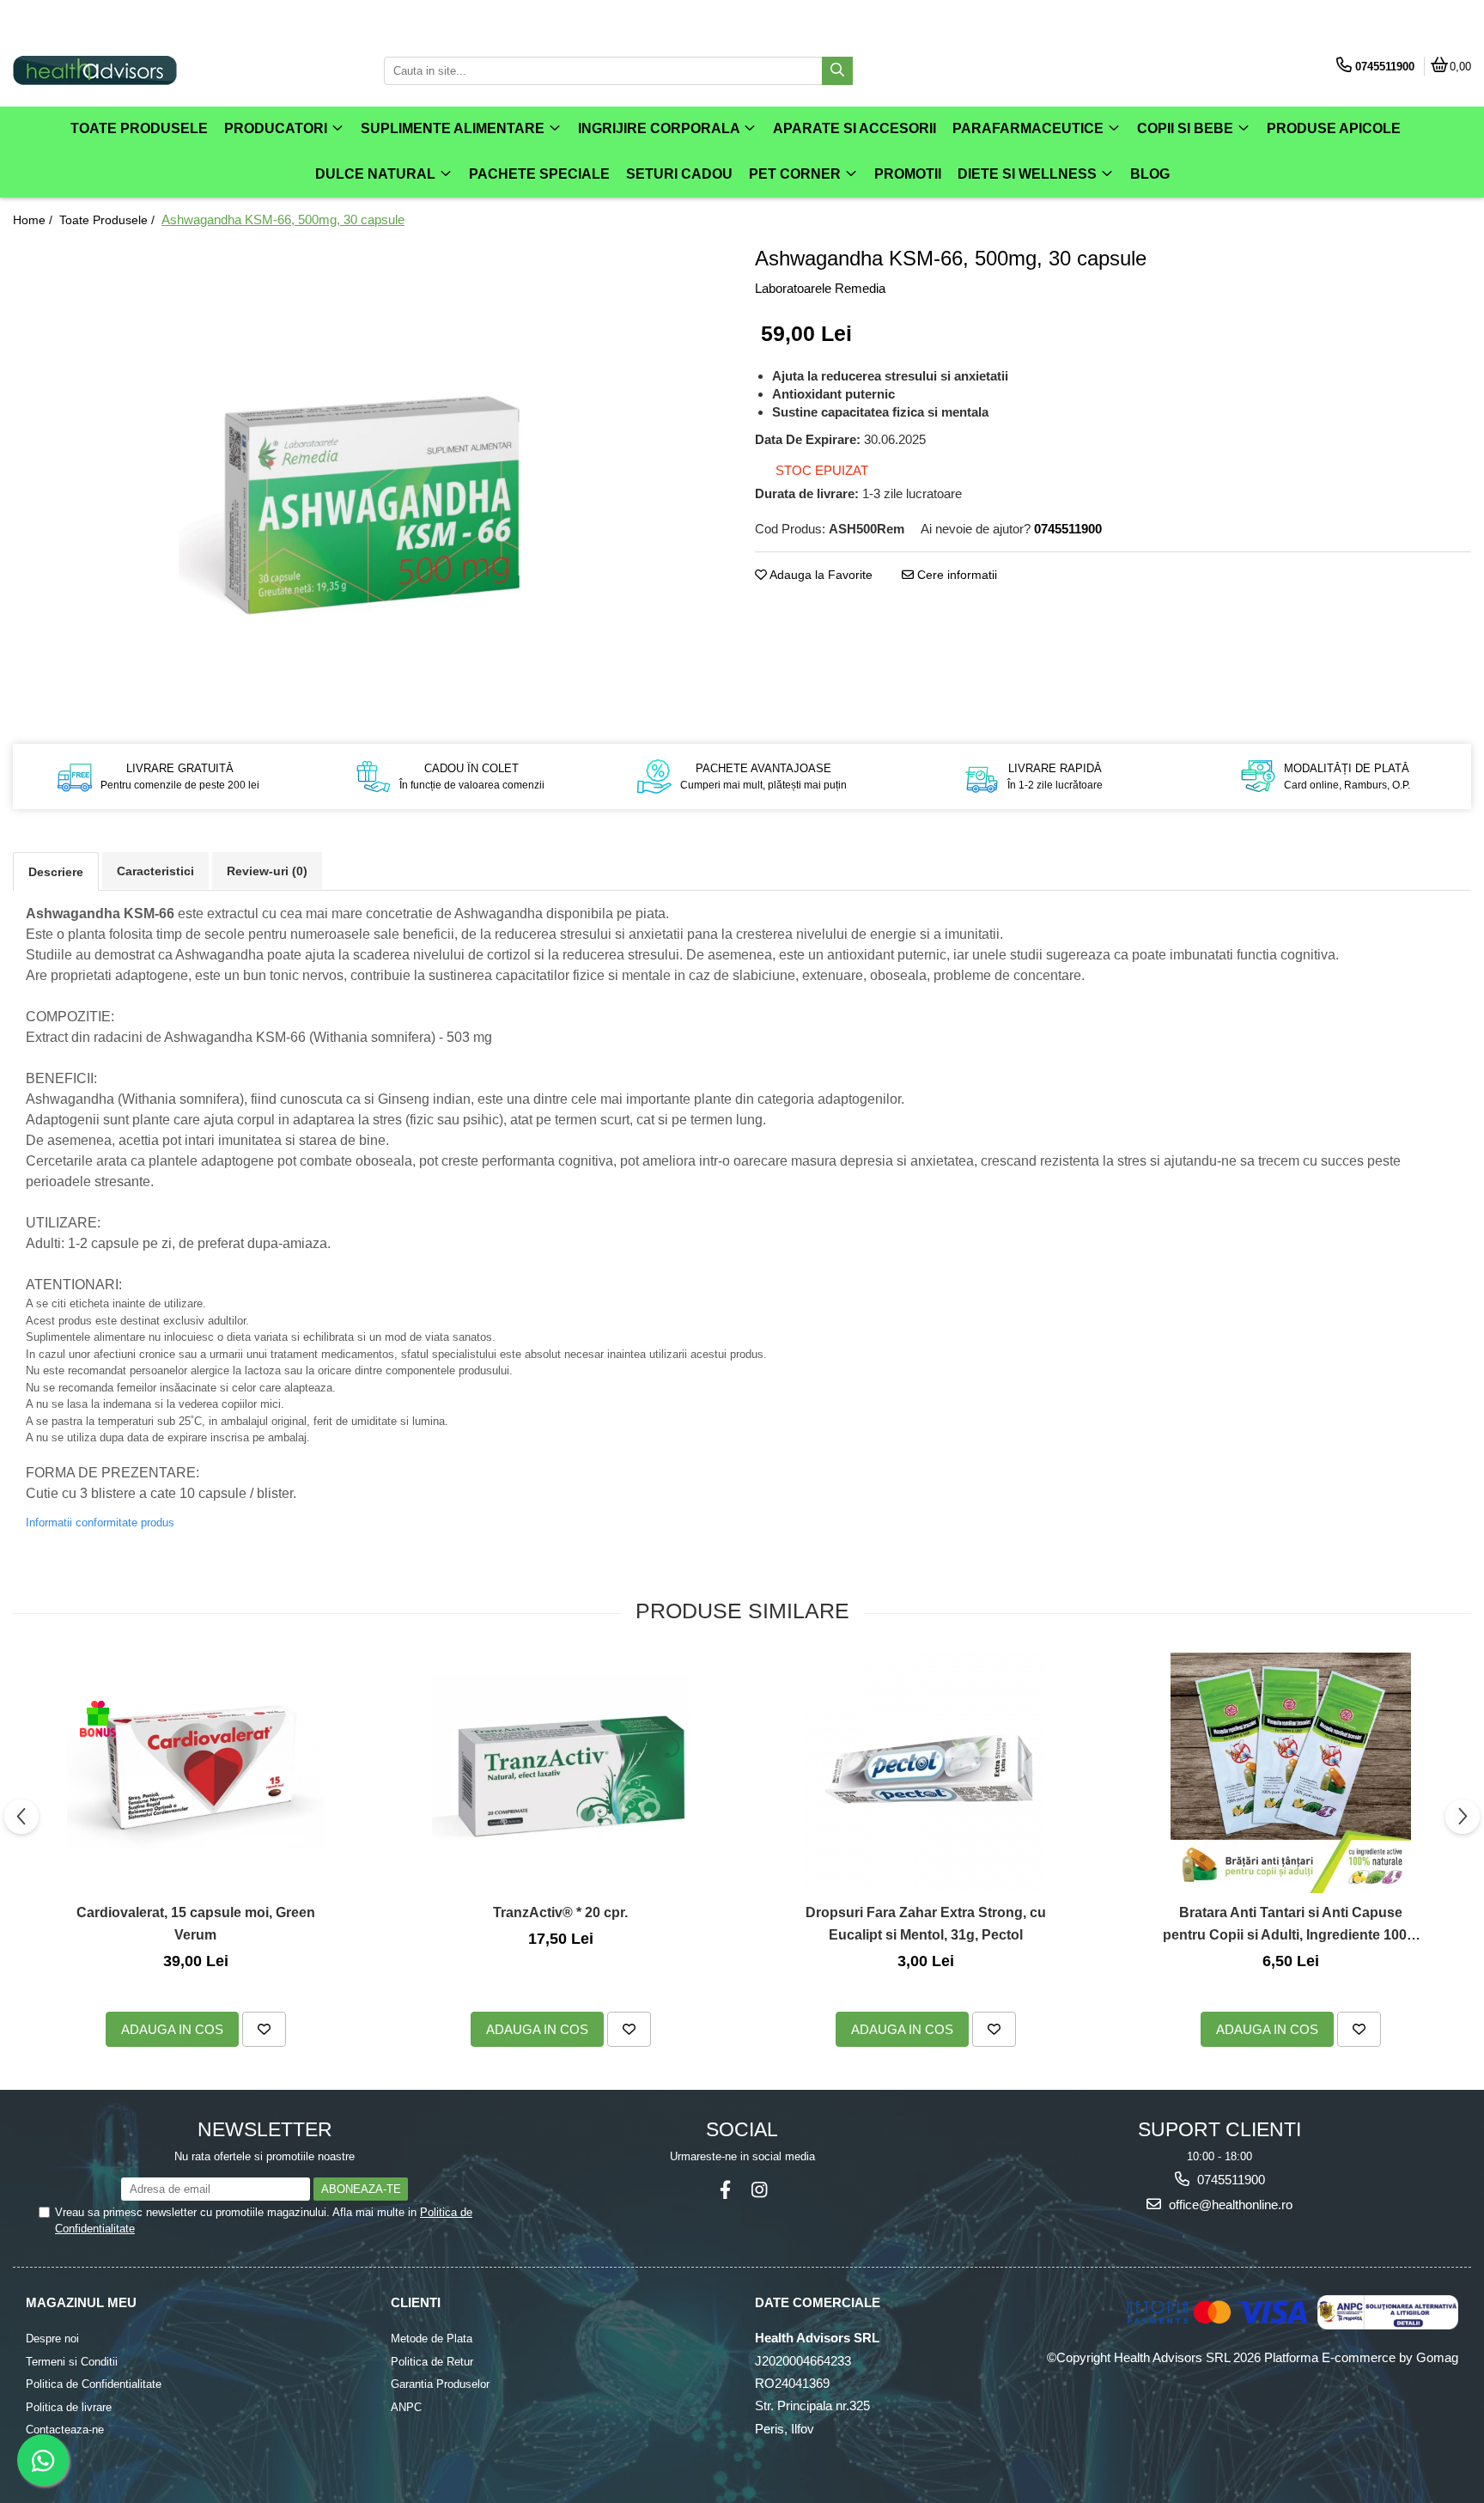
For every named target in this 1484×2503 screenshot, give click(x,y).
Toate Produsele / (109, 220)
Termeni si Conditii (72, 2362)
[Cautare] (837, 71)
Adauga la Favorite (820, 575)
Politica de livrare (69, 2407)
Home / (34, 220)
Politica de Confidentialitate (94, 2384)
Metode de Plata (432, 2339)
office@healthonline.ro (1229, 2205)
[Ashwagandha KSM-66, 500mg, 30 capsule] (371, 482)
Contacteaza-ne (65, 2430)
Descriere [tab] (56, 872)
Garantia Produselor (440, 2384)
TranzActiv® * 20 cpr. (560, 1912)
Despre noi (52, 2339)
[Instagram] (759, 2190)
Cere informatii (955, 575)
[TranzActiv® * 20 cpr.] (561, 1773)
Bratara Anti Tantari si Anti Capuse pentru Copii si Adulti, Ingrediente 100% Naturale (1291, 1925)
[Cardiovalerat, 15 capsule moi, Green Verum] (196, 1773)
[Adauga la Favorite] (264, 2029)
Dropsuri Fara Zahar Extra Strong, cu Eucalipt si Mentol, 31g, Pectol (926, 1924)
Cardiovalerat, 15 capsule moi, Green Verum (196, 1924)
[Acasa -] (120, 70)
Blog (1150, 174)
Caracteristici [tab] (155, 871)
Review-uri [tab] (267, 871)
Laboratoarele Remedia (820, 288)
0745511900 (1229, 2180)
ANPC (406, 2407)
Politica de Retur (432, 2362)
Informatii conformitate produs (100, 1523)
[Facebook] (725, 2190)
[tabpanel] (371, 482)
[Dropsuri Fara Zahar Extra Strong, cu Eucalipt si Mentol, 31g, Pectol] (926, 1773)
